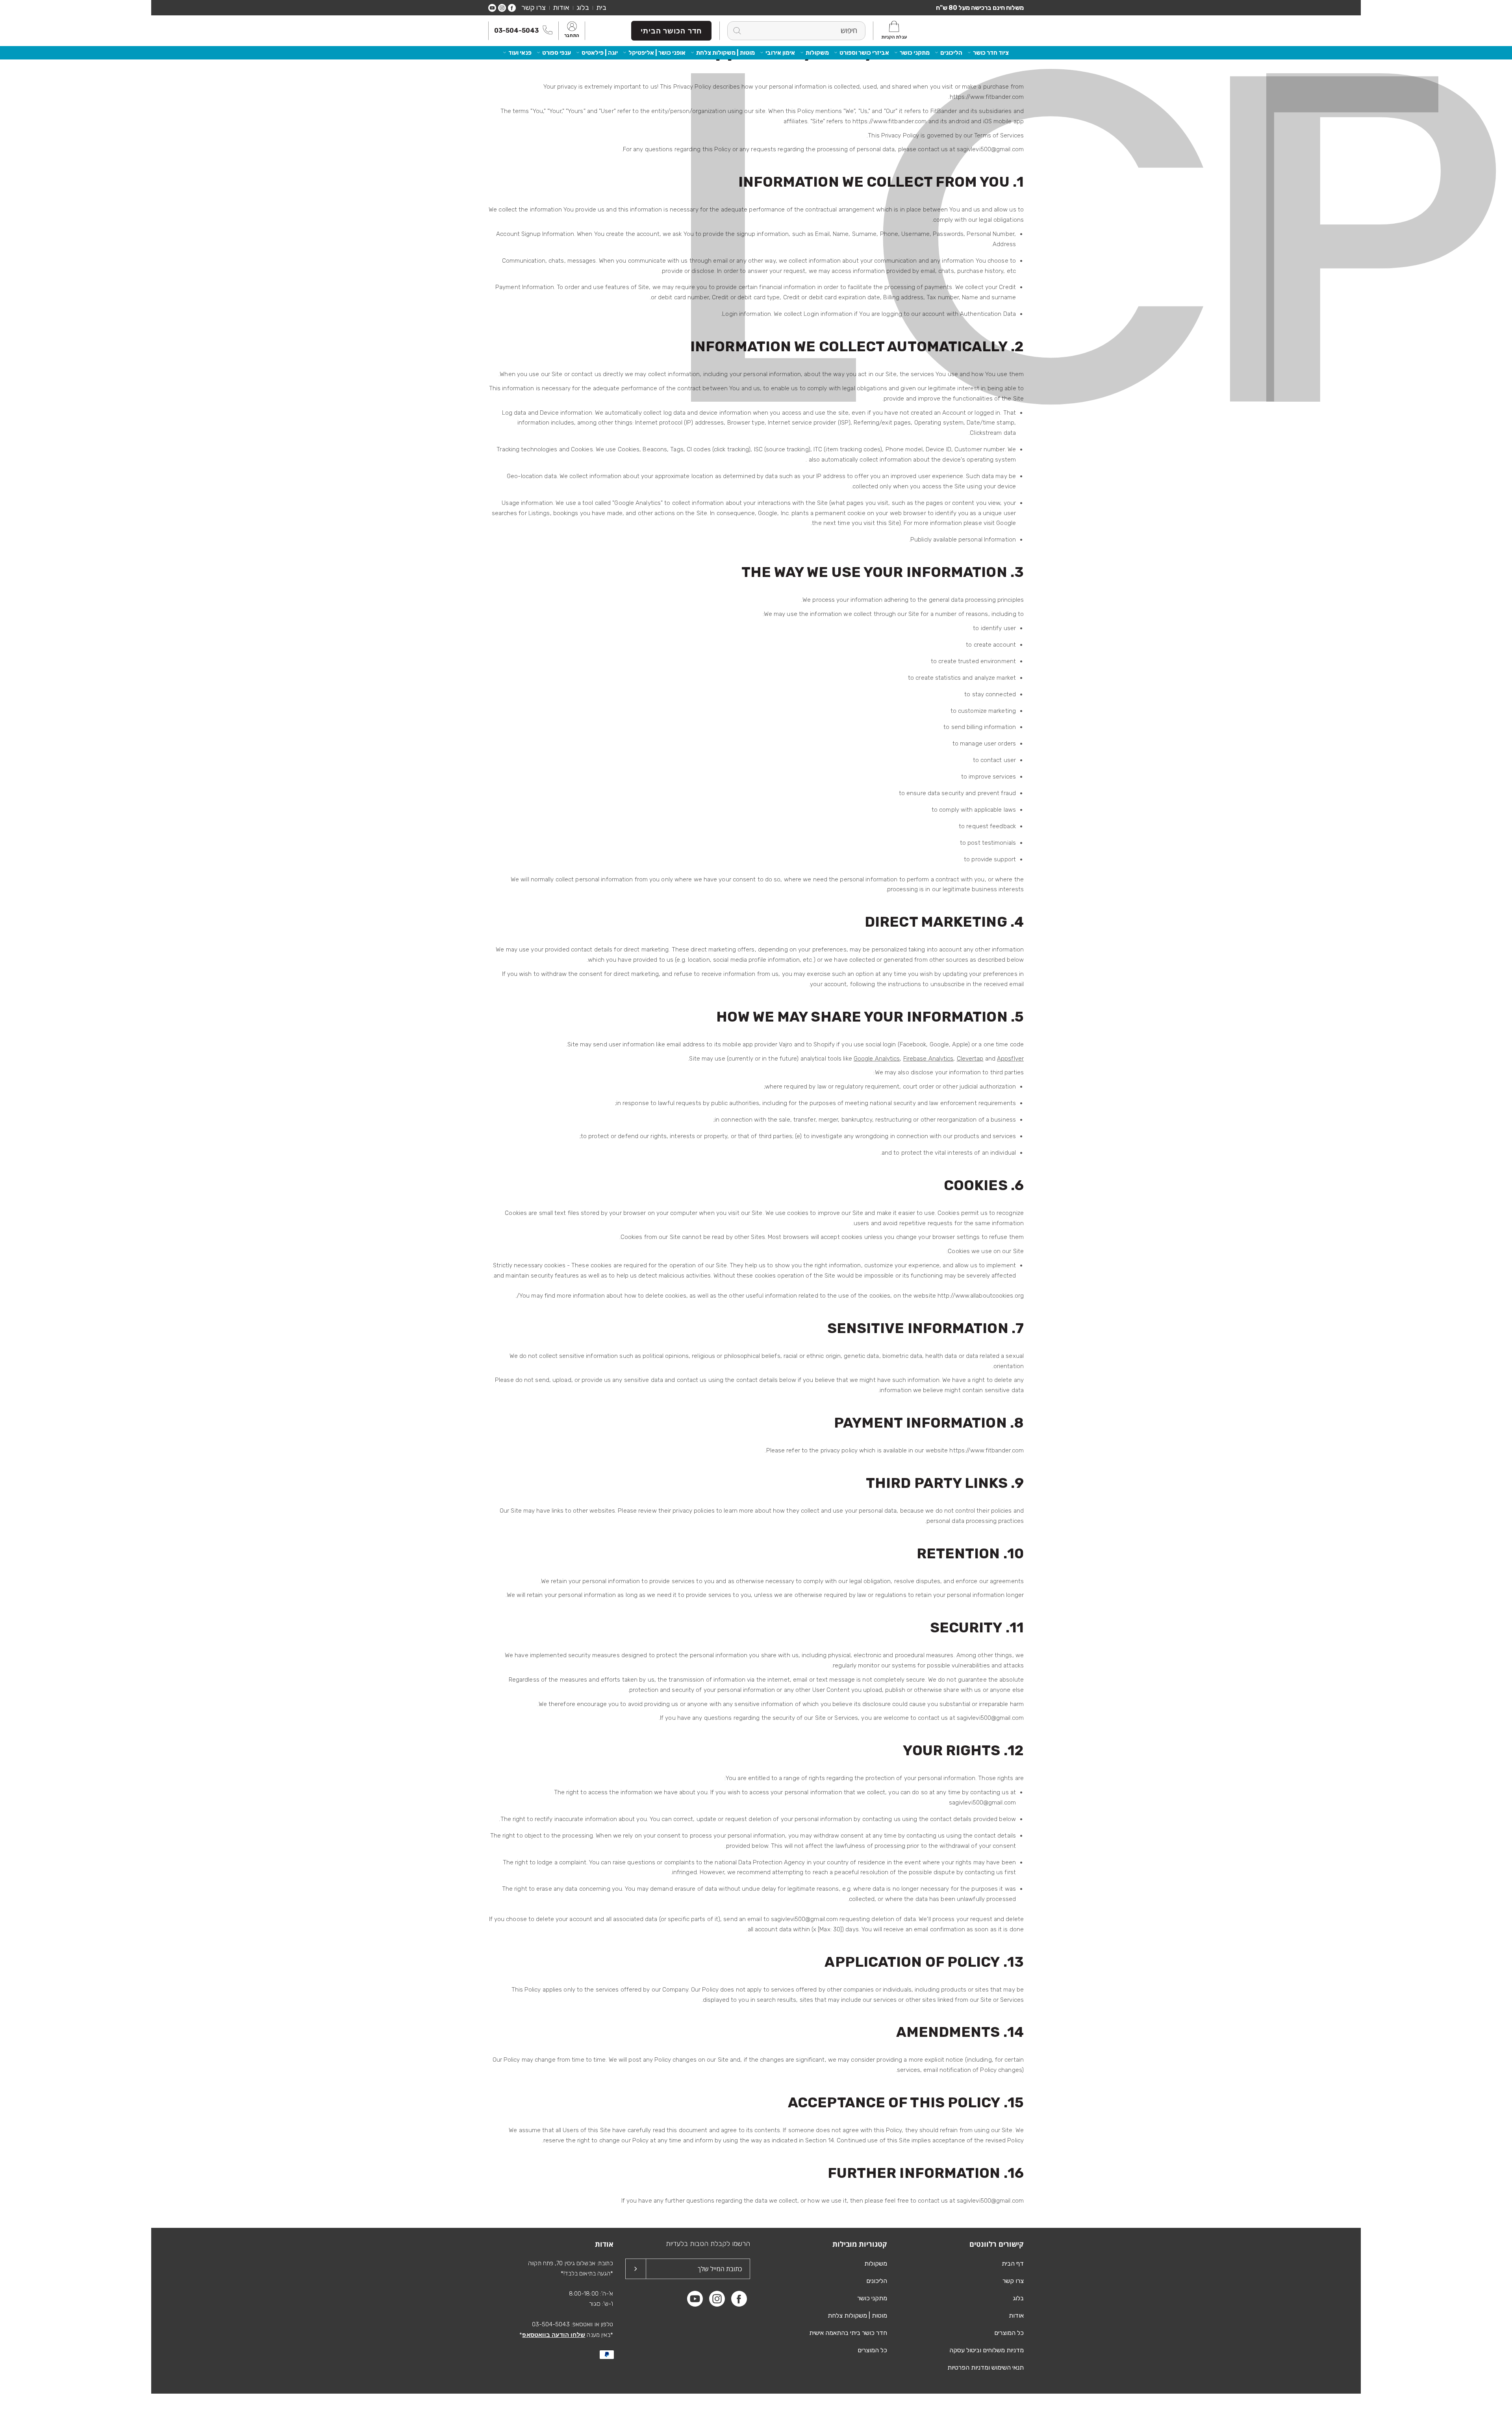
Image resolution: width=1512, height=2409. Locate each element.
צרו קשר (534, 7)
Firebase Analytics (928, 1059)
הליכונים (951, 53)
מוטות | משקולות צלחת (725, 53)
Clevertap (970, 1059)
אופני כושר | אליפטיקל (657, 53)
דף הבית (1013, 2263)
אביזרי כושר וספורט (864, 53)
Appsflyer (1010, 1059)
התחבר (572, 36)
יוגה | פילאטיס (600, 53)
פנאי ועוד (520, 53)
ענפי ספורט (557, 53)
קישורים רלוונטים (997, 2244)
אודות (561, 7)
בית (601, 7)
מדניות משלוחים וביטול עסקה (987, 2350)
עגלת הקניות (894, 37)
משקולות (817, 53)
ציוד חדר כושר (991, 53)
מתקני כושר (915, 53)
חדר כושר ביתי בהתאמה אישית (848, 2333)
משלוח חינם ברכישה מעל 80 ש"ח (980, 8)
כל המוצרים (1009, 2333)
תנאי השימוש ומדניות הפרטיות (986, 2367)
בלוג (583, 7)
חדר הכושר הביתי (671, 31)
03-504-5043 (516, 31)
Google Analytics (877, 1059)
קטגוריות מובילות (860, 2244)
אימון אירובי (780, 53)
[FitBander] (988, 31)
